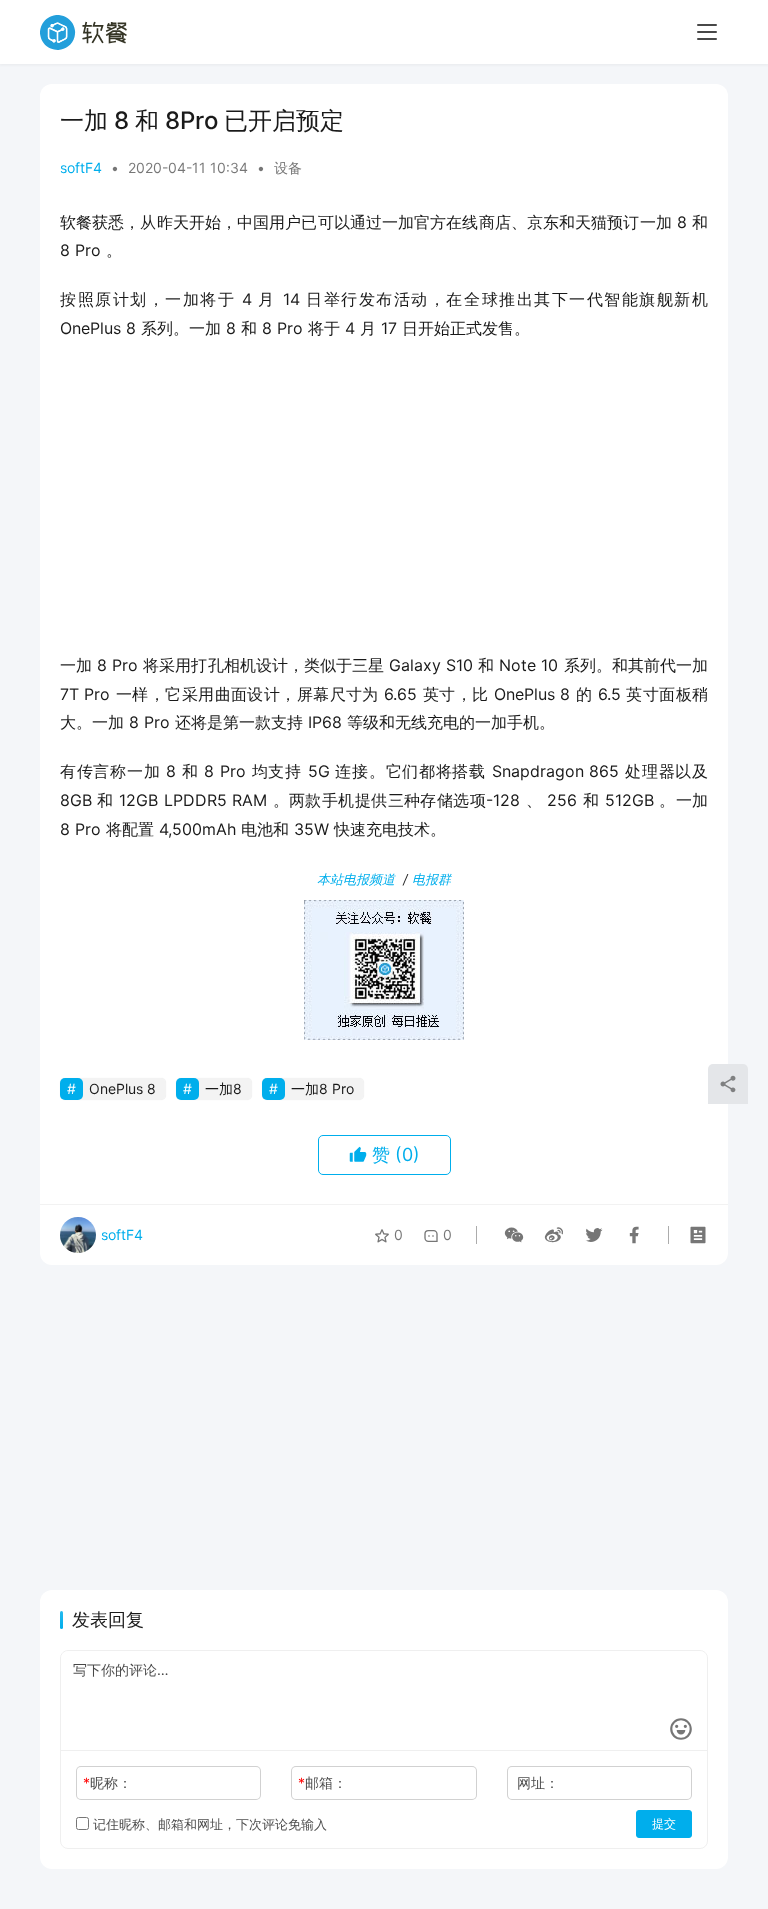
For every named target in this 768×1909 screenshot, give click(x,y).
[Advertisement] (384, 503)
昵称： (107, 1782)
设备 (288, 167)
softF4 (81, 167)
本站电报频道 (356, 879)
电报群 (431, 879)
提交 (664, 1823)
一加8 (223, 1088)
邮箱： (322, 1782)
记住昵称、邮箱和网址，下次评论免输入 (208, 1824)
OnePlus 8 (122, 1088)
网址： (538, 1782)
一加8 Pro (322, 1088)
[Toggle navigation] (707, 32)
